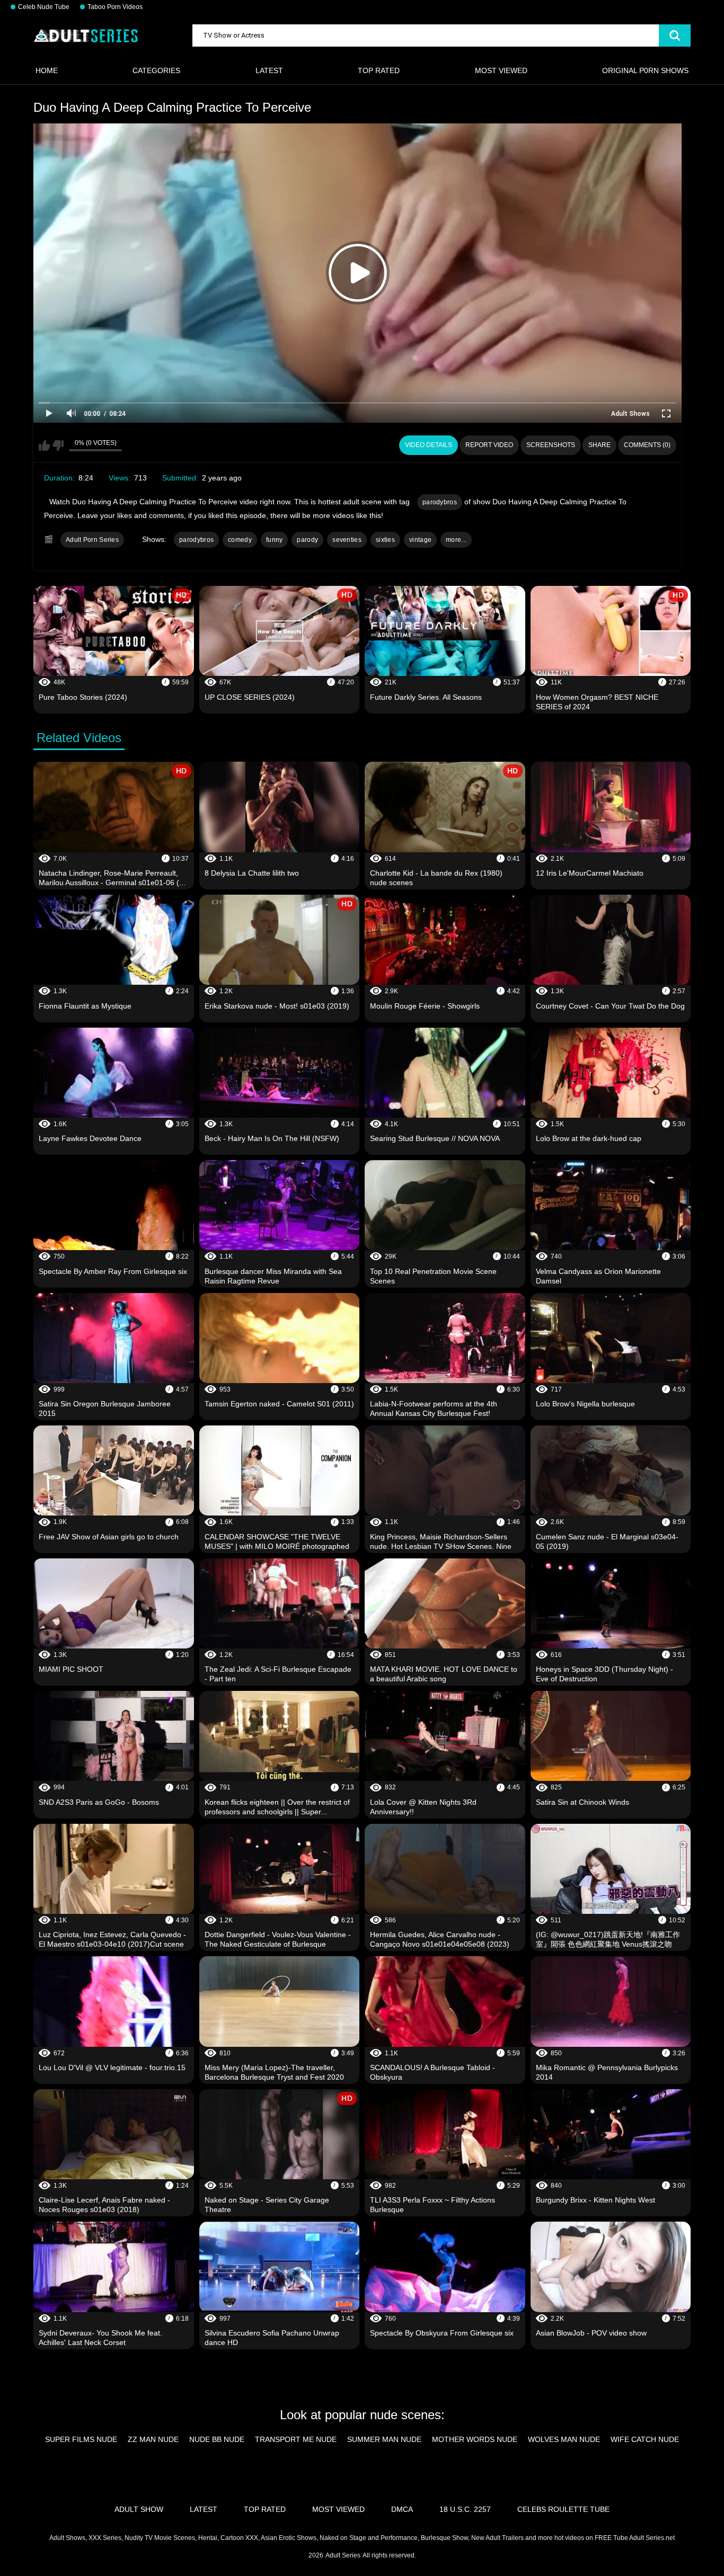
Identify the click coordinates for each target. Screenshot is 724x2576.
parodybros (440, 502)
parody (307, 540)
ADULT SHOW (139, 2509)
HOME (47, 70)
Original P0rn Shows (645, 70)
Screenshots (551, 445)
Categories (156, 70)
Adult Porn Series (92, 540)
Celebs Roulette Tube (563, 2509)
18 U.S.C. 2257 (465, 2509)
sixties (385, 540)
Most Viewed (501, 70)
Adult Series (343, 2555)
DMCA (402, 2509)
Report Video (489, 445)
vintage (420, 540)
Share (599, 445)
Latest (269, 70)
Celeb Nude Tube (44, 7)
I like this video (44, 445)
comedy (240, 540)
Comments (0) (647, 445)
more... (456, 540)
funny (275, 540)
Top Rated (379, 70)
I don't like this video (58, 445)
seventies (347, 540)
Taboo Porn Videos (115, 7)
